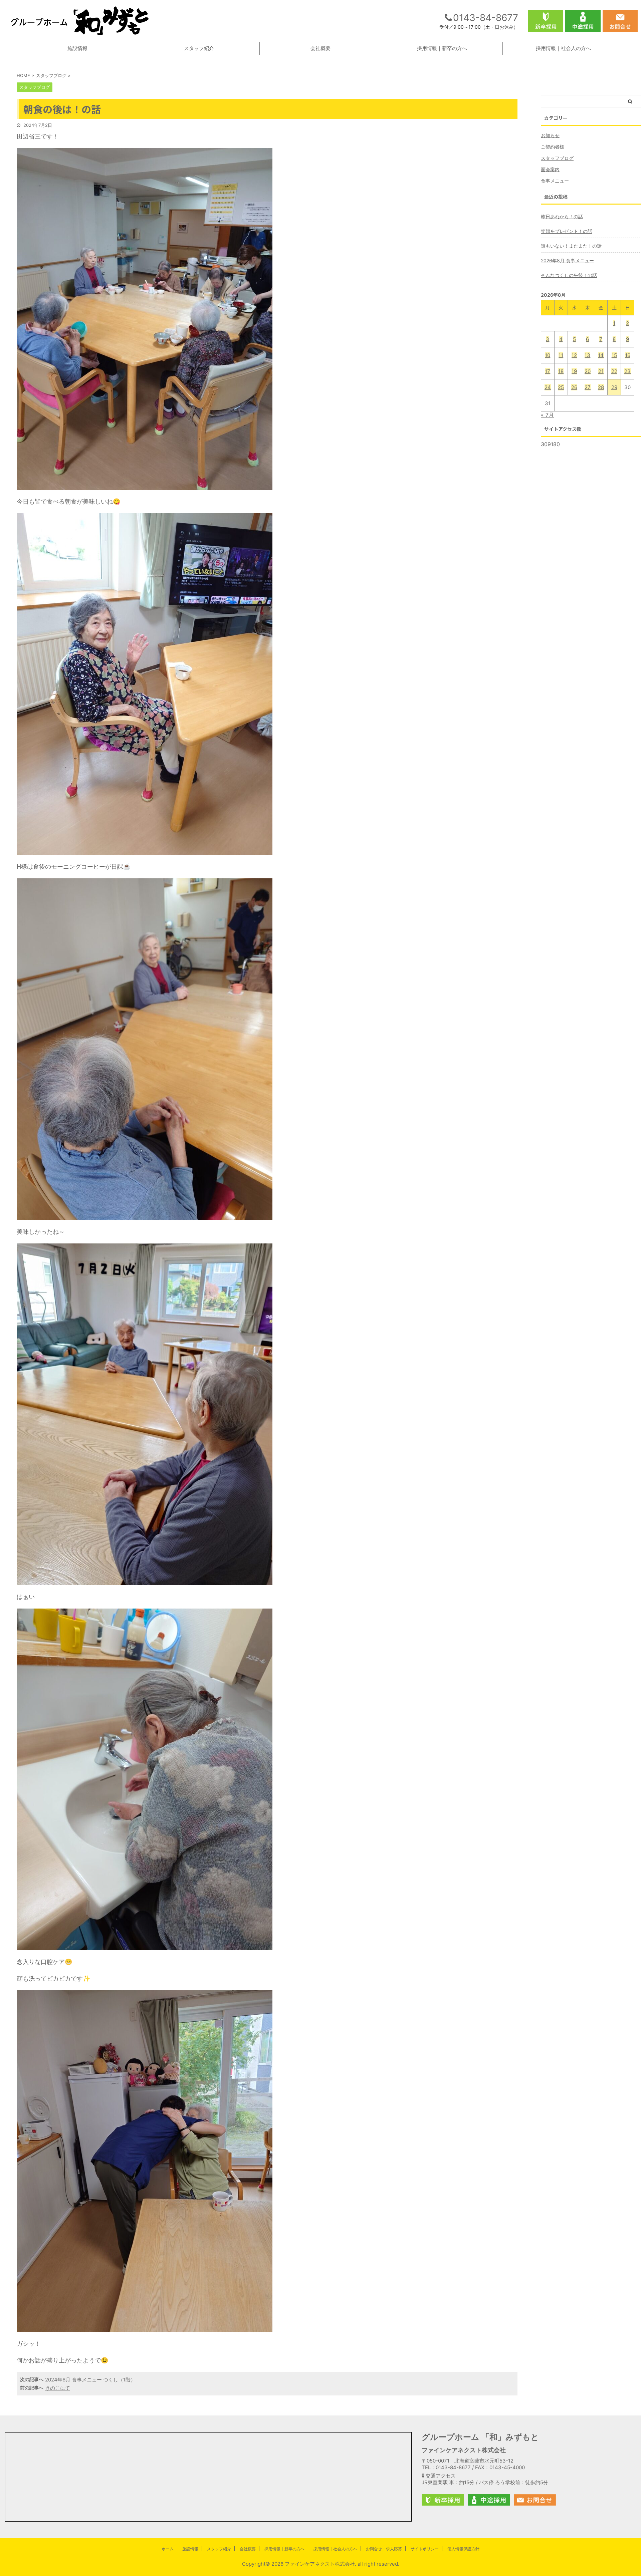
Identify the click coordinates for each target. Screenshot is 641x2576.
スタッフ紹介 (199, 48)
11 (561, 355)
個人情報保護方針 (463, 2549)
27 (588, 387)
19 (574, 371)
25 (561, 387)
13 (587, 355)
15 (614, 355)
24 (548, 387)
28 (601, 387)
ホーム (168, 2549)
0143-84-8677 (486, 18)
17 (548, 371)
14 (601, 355)
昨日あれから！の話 (562, 216)
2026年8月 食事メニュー (567, 260)
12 (574, 355)
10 (548, 355)
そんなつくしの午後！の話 (569, 275)
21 (601, 371)
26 (574, 387)
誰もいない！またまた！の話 (571, 246)
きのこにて (58, 2388)
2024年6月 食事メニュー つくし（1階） (90, 2380)
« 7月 (547, 415)
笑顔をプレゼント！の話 (567, 231)
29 (614, 387)
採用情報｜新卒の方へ (442, 48)
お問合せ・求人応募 (384, 2549)
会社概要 (320, 48)
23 (627, 371)
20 (588, 371)
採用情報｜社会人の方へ (563, 48)
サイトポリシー (425, 2549)
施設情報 (77, 48)
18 (561, 371)
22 (614, 371)
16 (628, 355)
